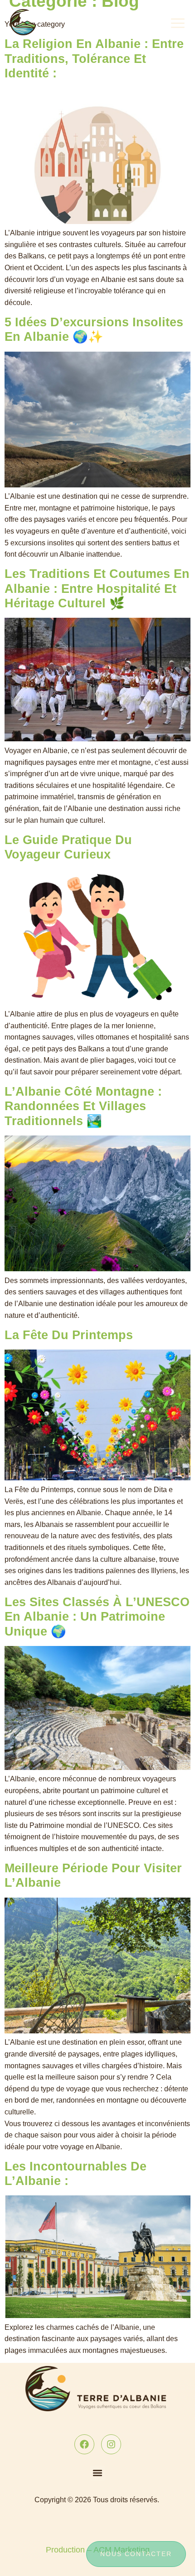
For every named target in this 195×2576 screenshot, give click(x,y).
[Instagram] (111, 2444)
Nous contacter (136, 2554)
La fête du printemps (69, 1335)
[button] (98, 2473)
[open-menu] (178, 22)
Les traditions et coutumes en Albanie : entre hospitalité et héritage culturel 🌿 (97, 589)
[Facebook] (84, 2444)
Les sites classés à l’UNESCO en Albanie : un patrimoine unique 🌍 (97, 1617)
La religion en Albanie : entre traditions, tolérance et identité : (94, 59)
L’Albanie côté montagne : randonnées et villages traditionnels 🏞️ (83, 1106)
